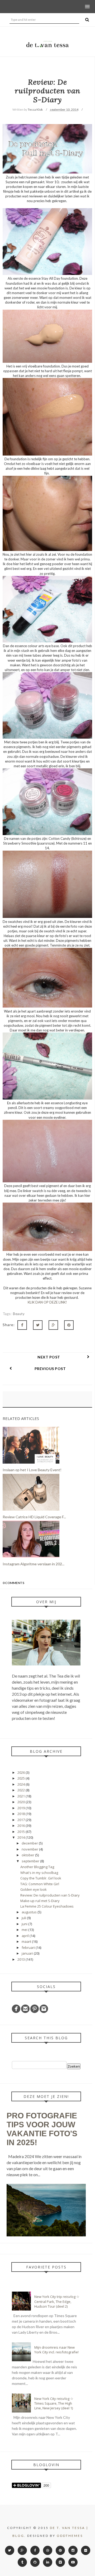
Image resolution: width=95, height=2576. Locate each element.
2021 (22, 1796)
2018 (22, 1814)
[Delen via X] (38, 1325)
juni (25, 1924)
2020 (22, 1802)
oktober (28, 1855)
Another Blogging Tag (37, 1867)
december (30, 1843)
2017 (22, 1820)
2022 (22, 1790)
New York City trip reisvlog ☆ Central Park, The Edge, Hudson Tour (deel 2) (57, 2301)
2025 (22, 1778)
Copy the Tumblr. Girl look (41, 1878)
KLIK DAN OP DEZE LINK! (47, 1302)
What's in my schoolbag (39, 1873)
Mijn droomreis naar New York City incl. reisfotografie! (56, 2350)
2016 (22, 1826)
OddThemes (70, 2536)
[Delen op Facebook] (22, 1325)
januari (28, 1953)
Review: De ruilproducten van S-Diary (50, 1895)
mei (25, 1930)
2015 (22, 1832)
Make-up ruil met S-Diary (40, 1901)
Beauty (19, 1314)
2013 (22, 1959)
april (26, 1936)
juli (24, 1918)
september (31, 1861)
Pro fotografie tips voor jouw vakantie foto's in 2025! (42, 2129)
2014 (22, 1837)
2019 (22, 1808)
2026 (22, 1772)
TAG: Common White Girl (40, 1884)
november (30, 1849)
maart (27, 1941)
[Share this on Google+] (53, 1325)
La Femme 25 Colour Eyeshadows (47, 1906)
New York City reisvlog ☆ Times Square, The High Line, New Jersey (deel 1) (54, 2403)
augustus (30, 1912)
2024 (22, 1784)
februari (29, 1948)
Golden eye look (34, 1889)
